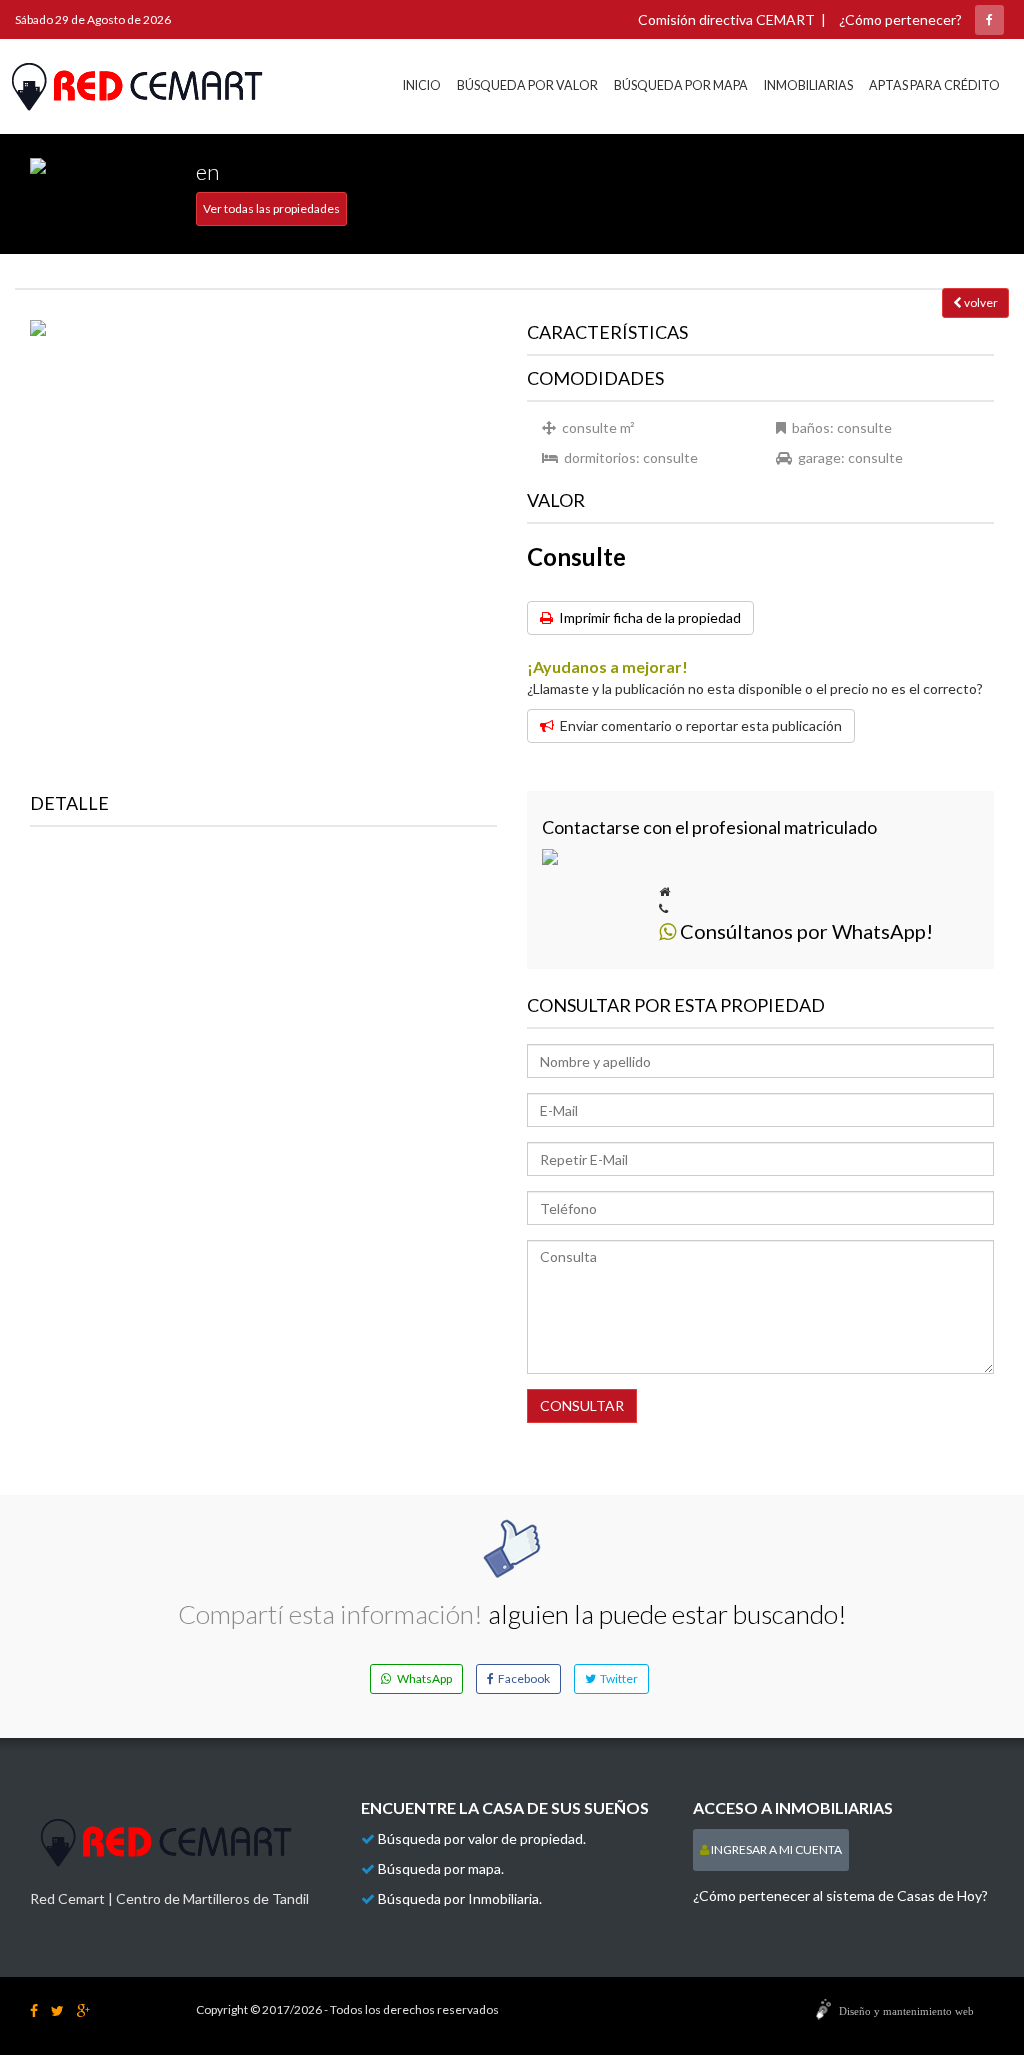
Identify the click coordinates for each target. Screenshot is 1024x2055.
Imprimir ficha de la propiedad (647, 617)
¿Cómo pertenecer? (900, 19)
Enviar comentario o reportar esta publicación (698, 725)
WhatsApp (421, 1678)
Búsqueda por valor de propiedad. (482, 1838)
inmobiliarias (808, 85)
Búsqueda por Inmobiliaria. (460, 1898)
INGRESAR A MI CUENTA (775, 1849)
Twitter (617, 1678)
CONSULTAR (582, 1405)
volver (980, 302)
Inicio (422, 85)
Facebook (522, 1678)
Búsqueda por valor (527, 85)
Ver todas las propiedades (271, 208)
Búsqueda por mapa (681, 85)
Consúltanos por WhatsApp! (804, 931)
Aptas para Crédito (934, 85)
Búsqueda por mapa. (441, 1868)
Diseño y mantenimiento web (906, 2011)
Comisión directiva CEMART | (732, 19)
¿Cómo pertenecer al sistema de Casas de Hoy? (840, 1895)
